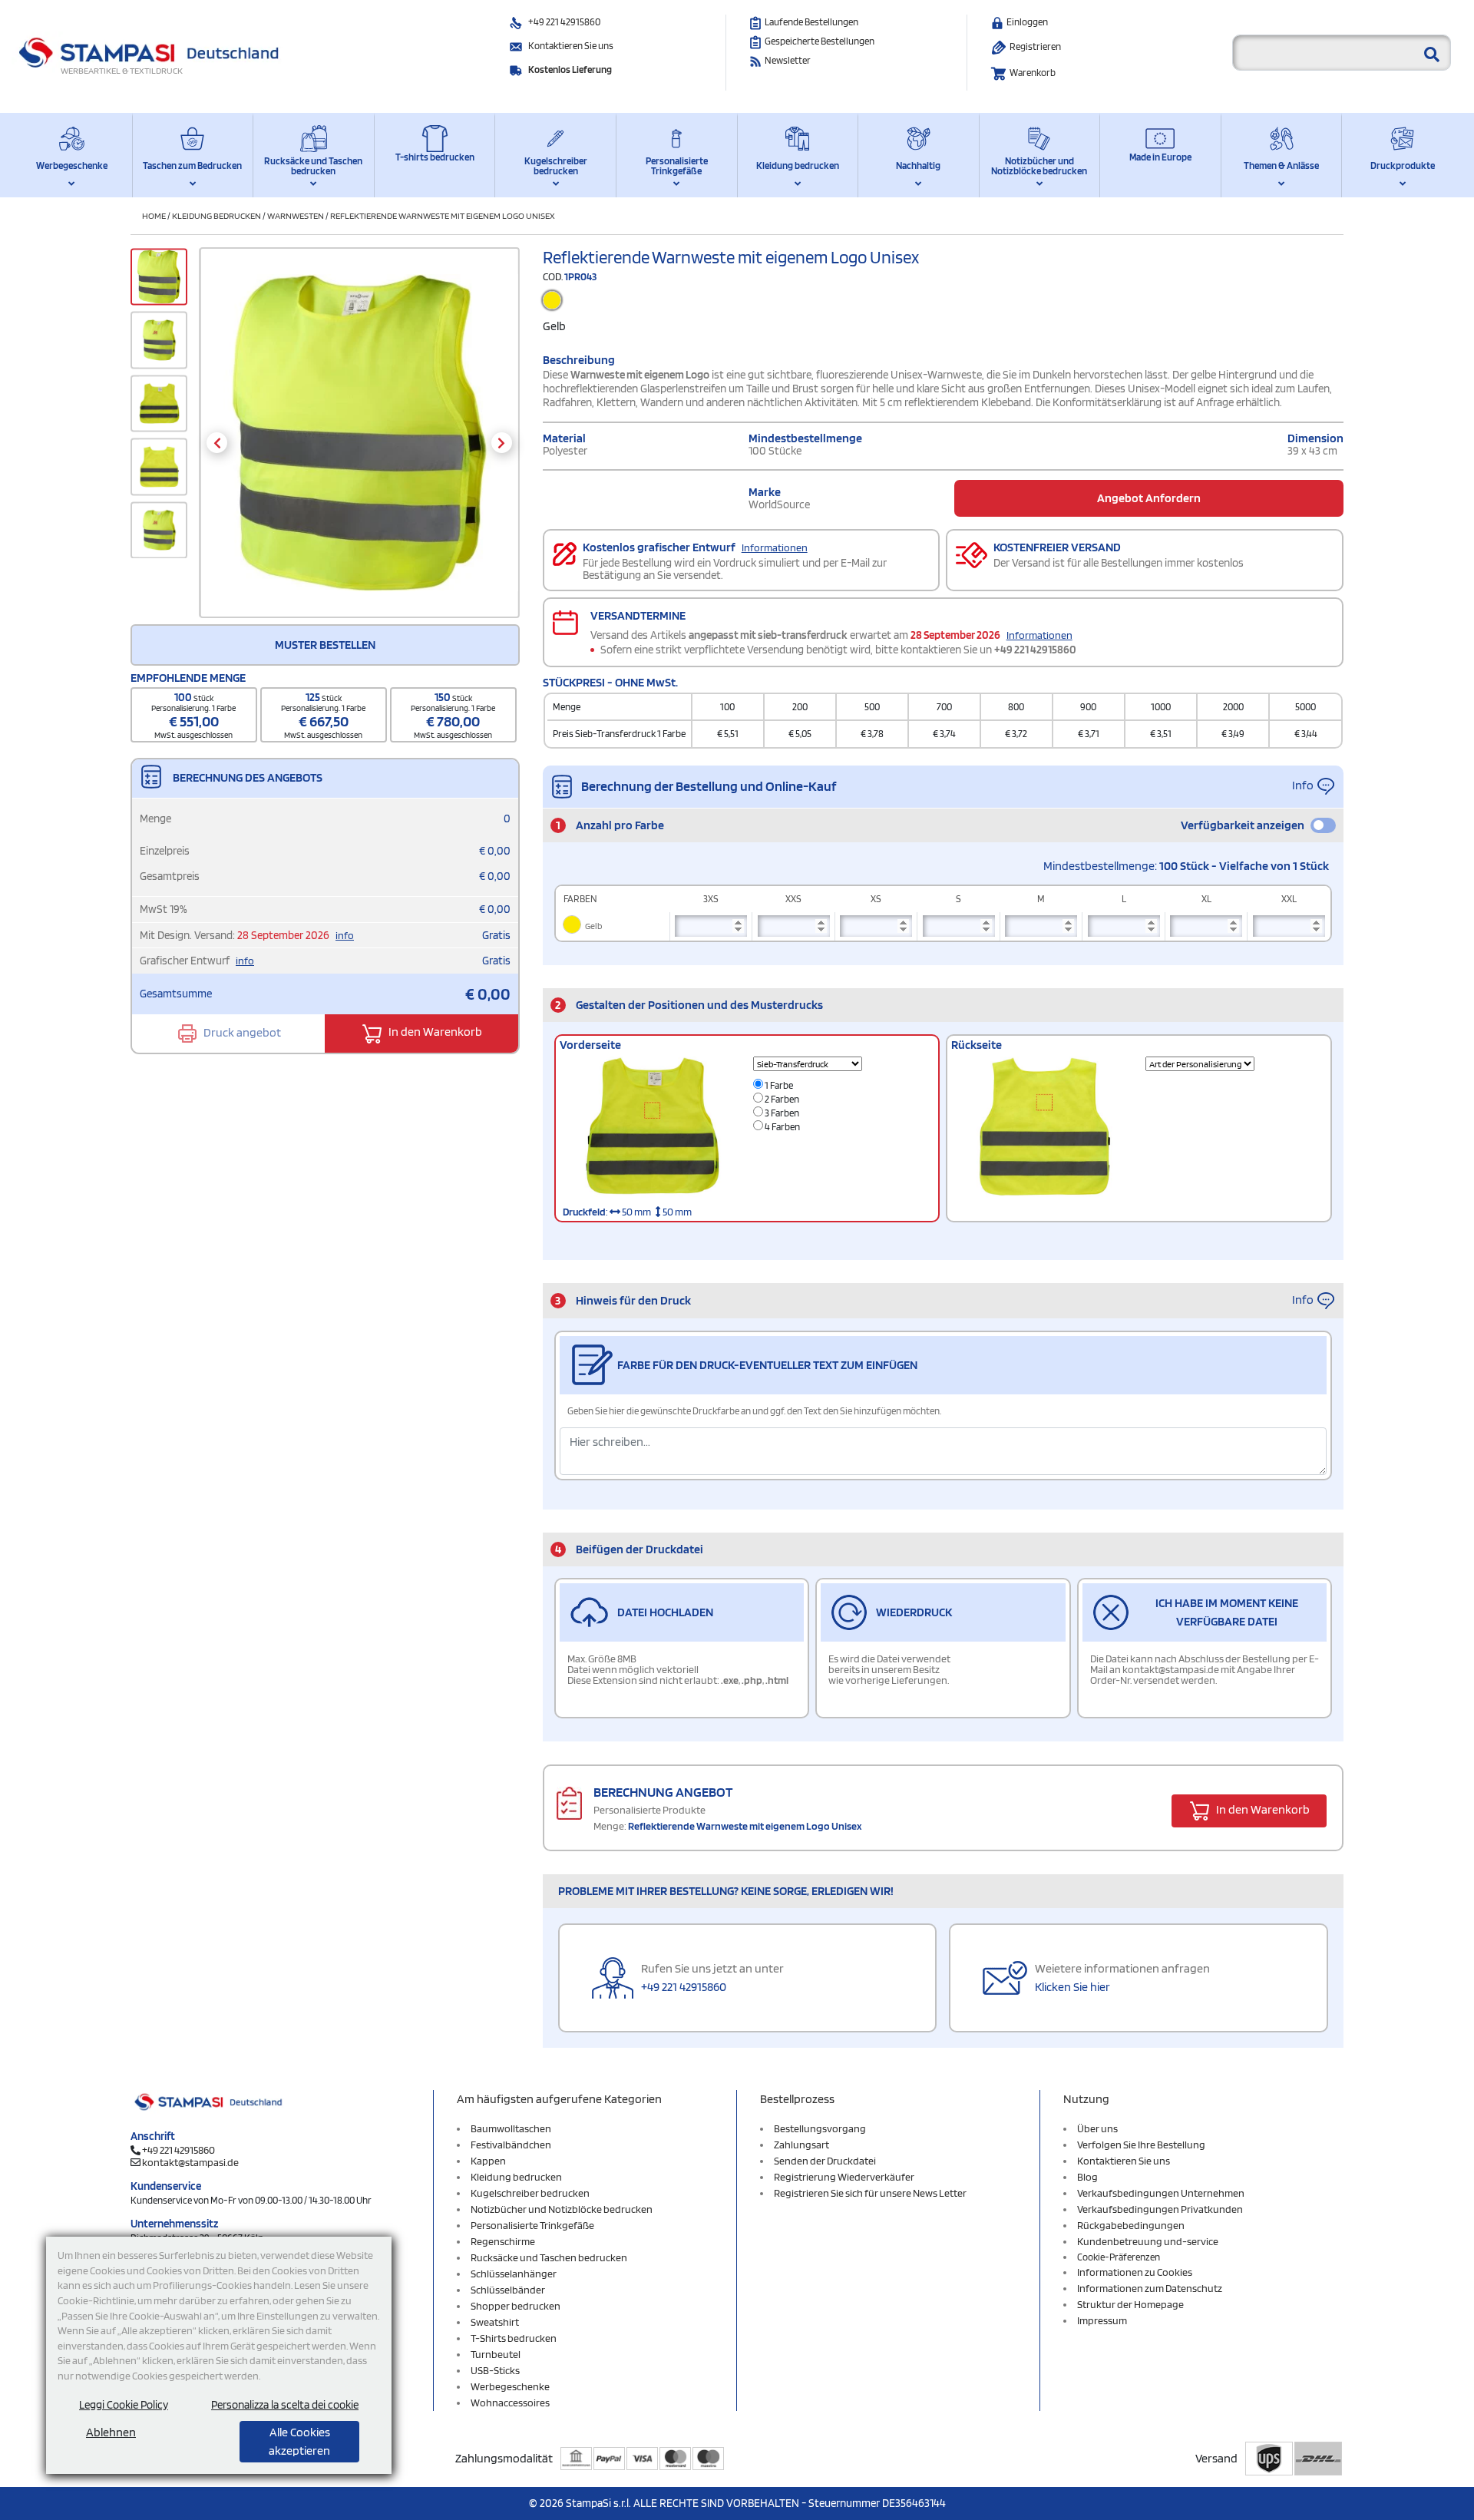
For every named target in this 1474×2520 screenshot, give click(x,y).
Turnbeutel (496, 2354)
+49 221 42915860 (564, 22)
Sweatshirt (495, 2322)
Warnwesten (296, 215)
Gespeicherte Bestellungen (820, 41)
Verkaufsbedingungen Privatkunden (1160, 2209)
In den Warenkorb (434, 1032)
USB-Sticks (495, 2370)
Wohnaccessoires (510, 2403)
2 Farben (781, 1099)
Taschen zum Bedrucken (192, 165)
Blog (1087, 2177)
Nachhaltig (918, 165)
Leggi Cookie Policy (124, 2405)
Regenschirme (503, 2241)
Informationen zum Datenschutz (1150, 2288)
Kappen (488, 2161)
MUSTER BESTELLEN (325, 645)
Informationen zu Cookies (1135, 2272)
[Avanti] (502, 443)
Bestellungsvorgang (820, 2128)
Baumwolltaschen (511, 2128)
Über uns (1097, 2128)
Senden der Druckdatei (825, 2161)
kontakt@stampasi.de (190, 2162)
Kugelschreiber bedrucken (556, 166)
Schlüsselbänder (508, 2290)
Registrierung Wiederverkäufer (844, 2177)
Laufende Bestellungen (811, 22)
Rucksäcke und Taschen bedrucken (313, 166)
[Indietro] (217, 443)
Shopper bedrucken (516, 2306)
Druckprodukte (1403, 165)
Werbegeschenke (72, 165)
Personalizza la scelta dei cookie (285, 2405)
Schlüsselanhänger (514, 2274)
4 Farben (782, 1127)
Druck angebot (241, 1032)
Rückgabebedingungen (1131, 2225)
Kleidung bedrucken (798, 165)
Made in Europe (1160, 157)
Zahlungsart (801, 2145)
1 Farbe (778, 1085)
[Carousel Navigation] (359, 443)
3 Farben (781, 1113)
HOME (154, 215)
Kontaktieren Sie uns (571, 46)
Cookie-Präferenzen (1119, 2257)
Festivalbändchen (511, 2145)
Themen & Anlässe (1281, 165)
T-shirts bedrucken (435, 157)
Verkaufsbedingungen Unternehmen (1161, 2193)
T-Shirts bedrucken (514, 2338)
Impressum (1102, 2320)
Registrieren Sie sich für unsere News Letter (870, 2193)
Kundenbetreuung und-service (1148, 2241)
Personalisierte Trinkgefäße (677, 166)
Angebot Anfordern (1149, 498)
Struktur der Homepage (1130, 2304)
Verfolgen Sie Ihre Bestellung (1141, 2145)
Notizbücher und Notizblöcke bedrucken (1039, 166)
